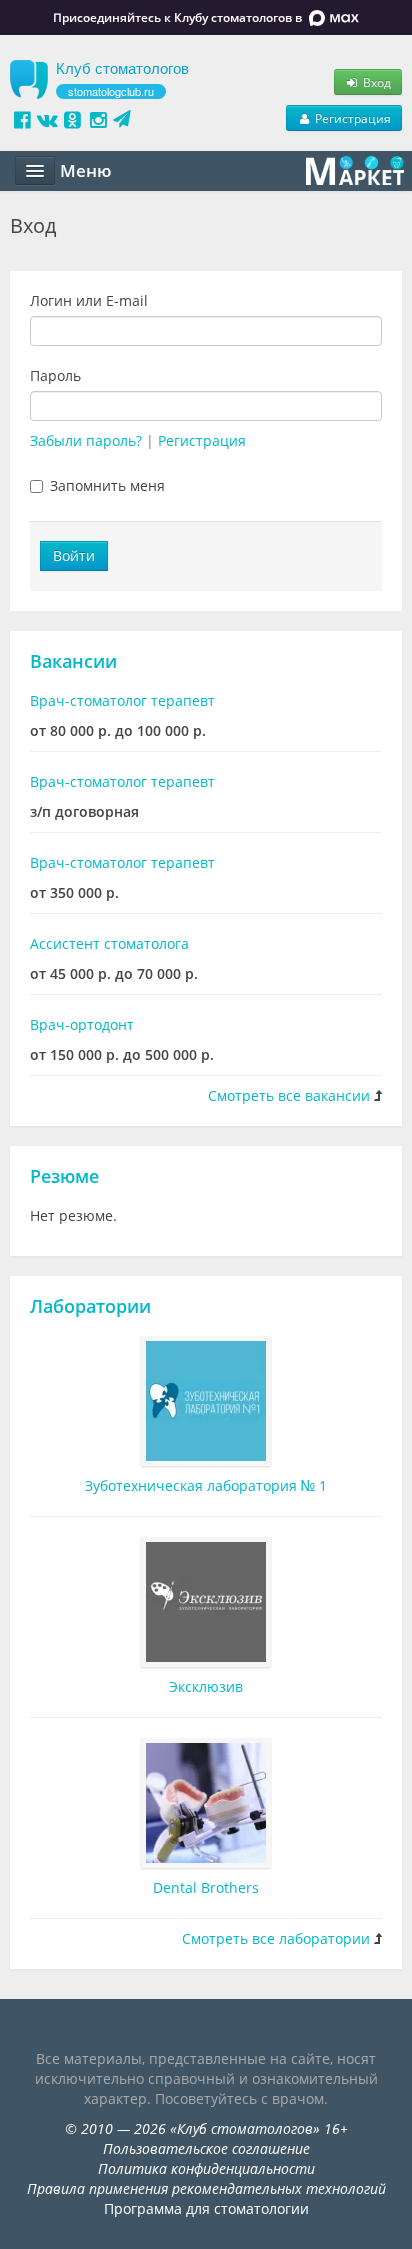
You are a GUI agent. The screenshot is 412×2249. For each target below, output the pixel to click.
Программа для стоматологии (206, 2208)
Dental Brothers (206, 1887)
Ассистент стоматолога (109, 943)
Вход (375, 82)
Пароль (55, 375)
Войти (74, 555)
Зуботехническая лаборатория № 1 (206, 1485)
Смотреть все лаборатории (276, 1938)
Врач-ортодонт (82, 1024)
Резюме (64, 1176)
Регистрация (351, 118)
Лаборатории (90, 1306)
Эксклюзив (206, 1686)
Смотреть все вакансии (289, 1095)
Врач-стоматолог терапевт (122, 700)
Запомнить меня (107, 485)
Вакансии (73, 661)
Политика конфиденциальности (206, 2168)
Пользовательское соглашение (206, 2148)
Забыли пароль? (86, 440)
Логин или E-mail (89, 300)
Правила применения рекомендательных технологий (206, 2188)
